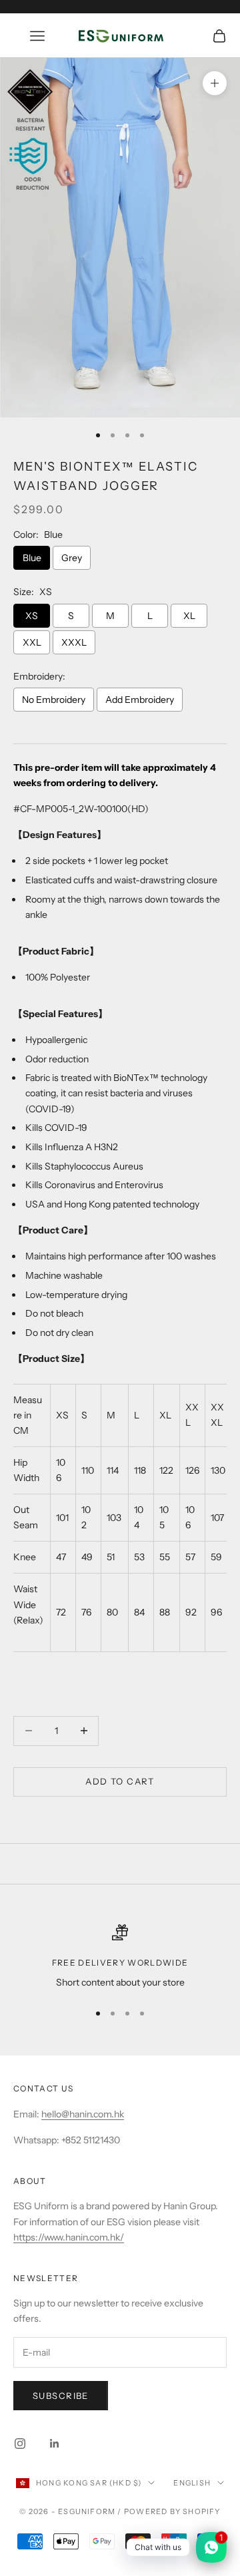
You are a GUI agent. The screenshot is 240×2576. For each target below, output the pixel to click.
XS (32, 616)
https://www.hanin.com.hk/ (69, 2237)
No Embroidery (54, 700)
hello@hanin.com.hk (83, 2114)
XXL (32, 642)
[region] (120, 1957)
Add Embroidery (140, 700)
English (192, 2483)
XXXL (74, 642)
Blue (32, 558)
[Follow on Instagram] (20, 2444)
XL (189, 616)
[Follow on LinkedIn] (55, 2444)
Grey (72, 558)
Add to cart (120, 1781)
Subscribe (61, 2396)
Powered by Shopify (172, 2511)
